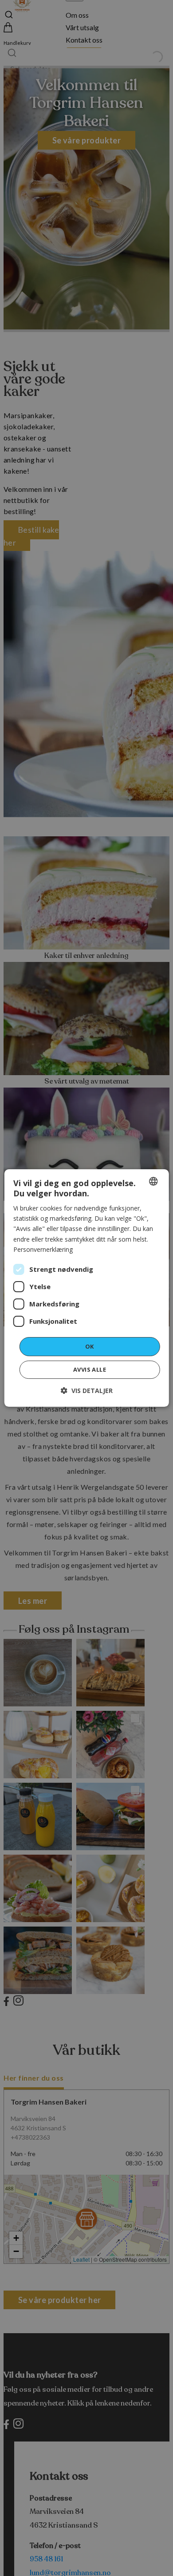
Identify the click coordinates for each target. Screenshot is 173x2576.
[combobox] (153, 1181)
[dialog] (87, 1288)
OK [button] (90, 1346)
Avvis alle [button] (90, 1369)
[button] (87, 1391)
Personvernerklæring (43, 1249)
